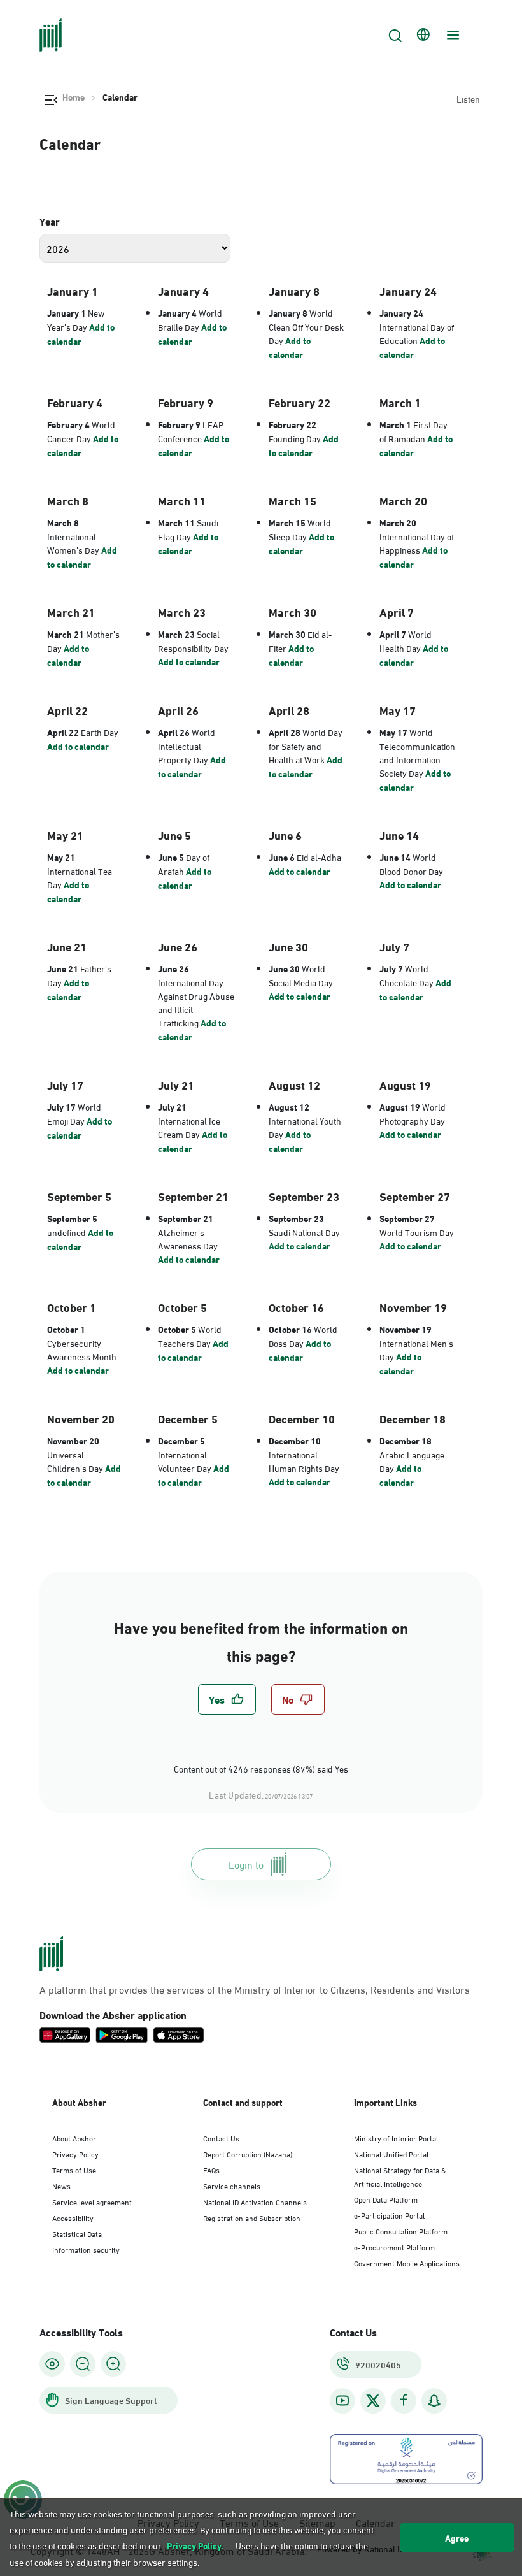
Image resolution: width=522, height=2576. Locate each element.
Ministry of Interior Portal (396, 2138)
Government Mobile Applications (407, 2263)
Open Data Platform (386, 2199)
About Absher (74, 2138)
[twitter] (373, 2401)
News (61, 2185)
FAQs (211, 2169)
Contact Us (221, 2138)
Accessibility (73, 2217)
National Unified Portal (391, 2154)
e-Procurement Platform (394, 2247)
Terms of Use (74, 2169)
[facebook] (404, 2400)
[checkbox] (227, 1699)
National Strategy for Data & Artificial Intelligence (400, 2176)
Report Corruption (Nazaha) (248, 2154)
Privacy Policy (75, 2154)
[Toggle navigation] (451, 35)
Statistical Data (77, 2233)
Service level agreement (92, 2201)
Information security (86, 2249)
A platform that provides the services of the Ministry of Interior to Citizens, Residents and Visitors (255, 1989)
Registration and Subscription (252, 2217)
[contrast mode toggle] (52, 2364)
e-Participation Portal (389, 2215)
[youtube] (342, 2400)
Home (74, 97)
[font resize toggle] (83, 2364)
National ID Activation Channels (255, 2201)
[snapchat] (434, 2400)
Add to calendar (81, 334)
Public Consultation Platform (401, 2231)
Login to (246, 1864)
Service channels (232, 2185)
